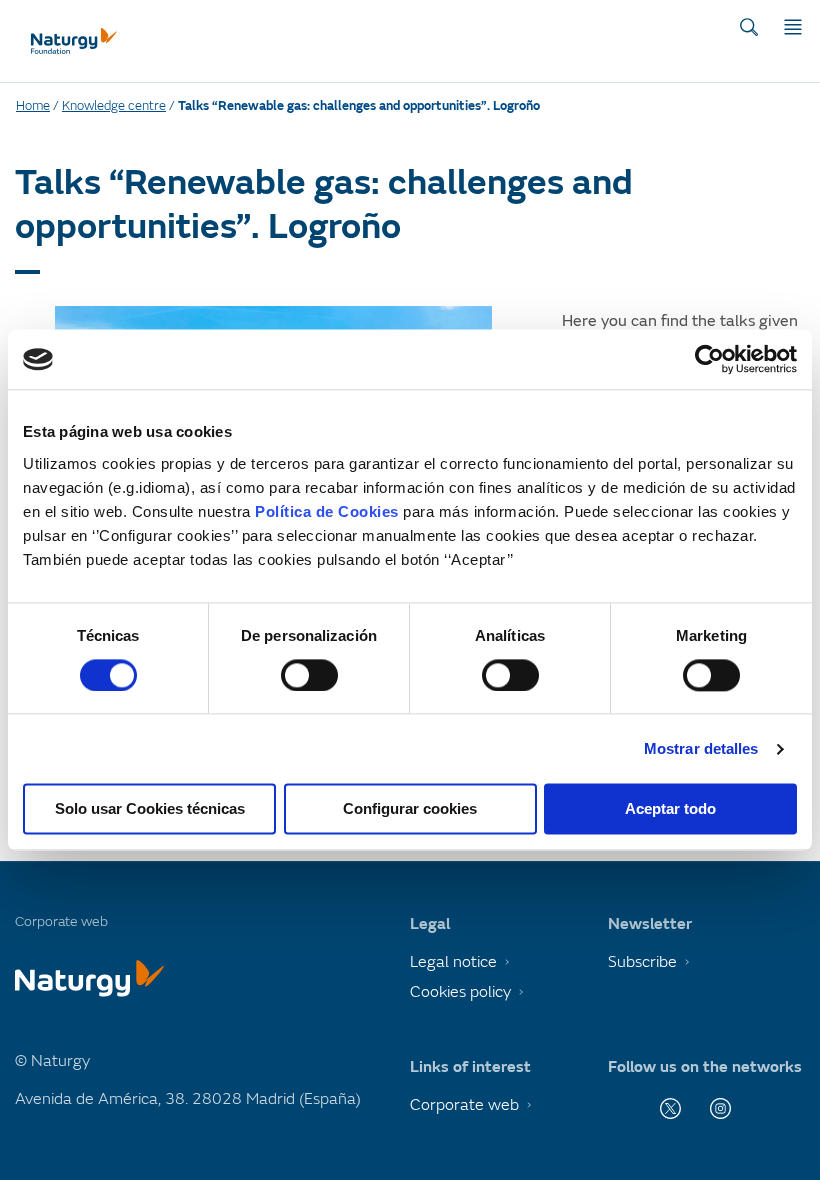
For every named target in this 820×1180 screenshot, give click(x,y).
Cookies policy (460, 992)
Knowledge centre (114, 106)
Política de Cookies (327, 511)
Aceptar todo (670, 809)
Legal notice (453, 962)
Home (33, 106)
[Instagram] (720, 1108)
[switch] (309, 675)
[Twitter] (670, 1108)
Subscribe (642, 962)
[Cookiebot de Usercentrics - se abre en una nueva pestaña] (709, 359)
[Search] (749, 27)
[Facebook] (620, 1108)
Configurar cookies (410, 809)
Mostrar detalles (701, 748)
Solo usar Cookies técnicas (150, 809)
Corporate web (464, 1105)
